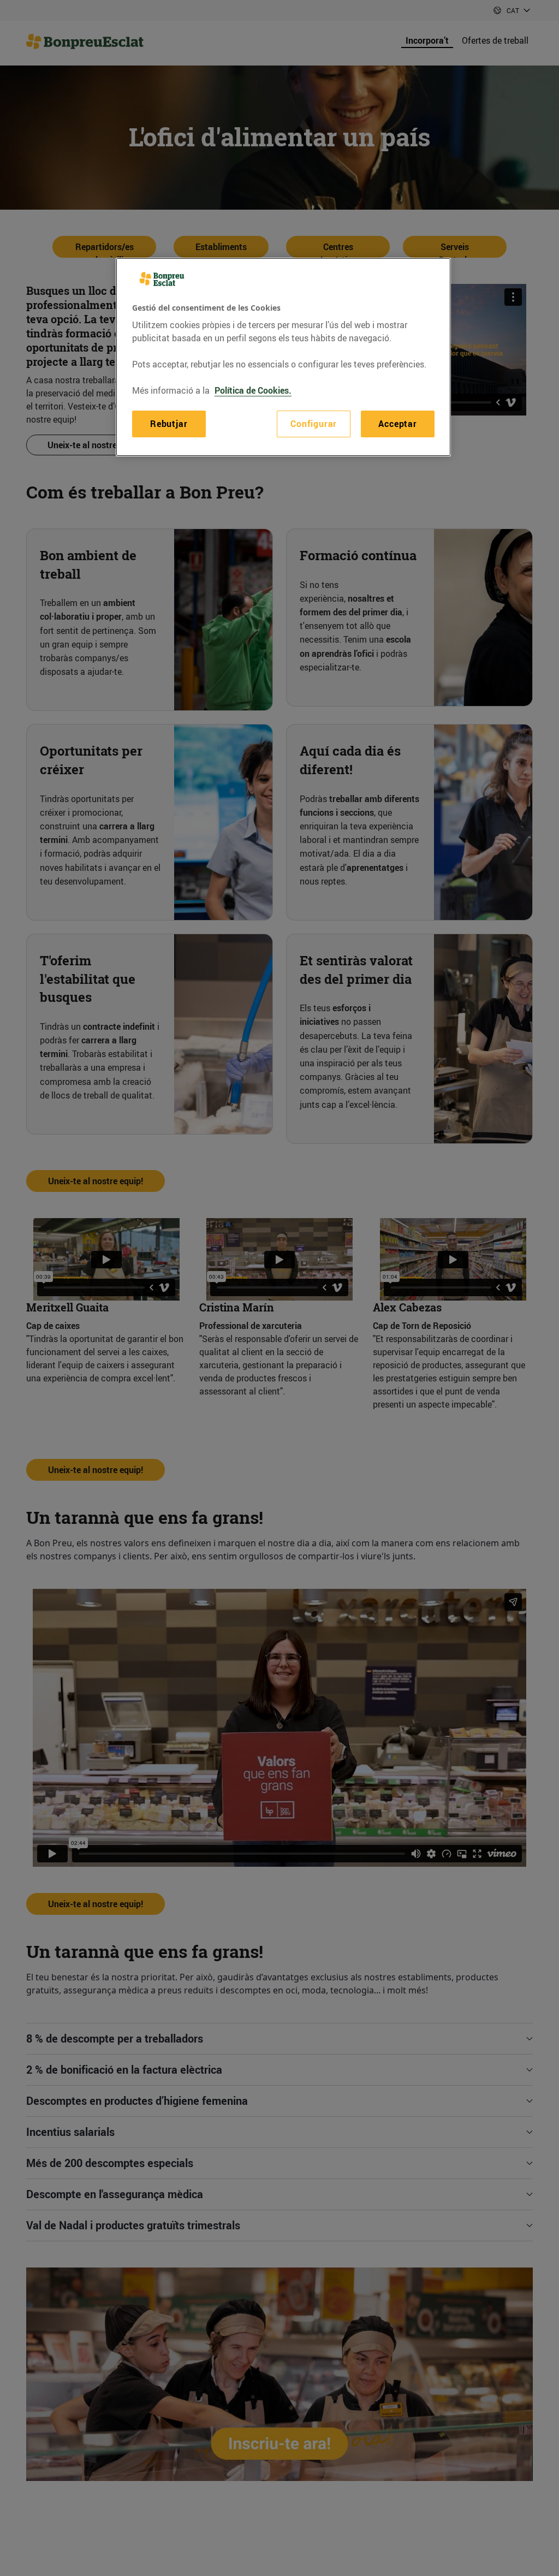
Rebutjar (169, 424)
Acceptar (397, 424)
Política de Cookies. (253, 390)
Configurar (314, 424)
